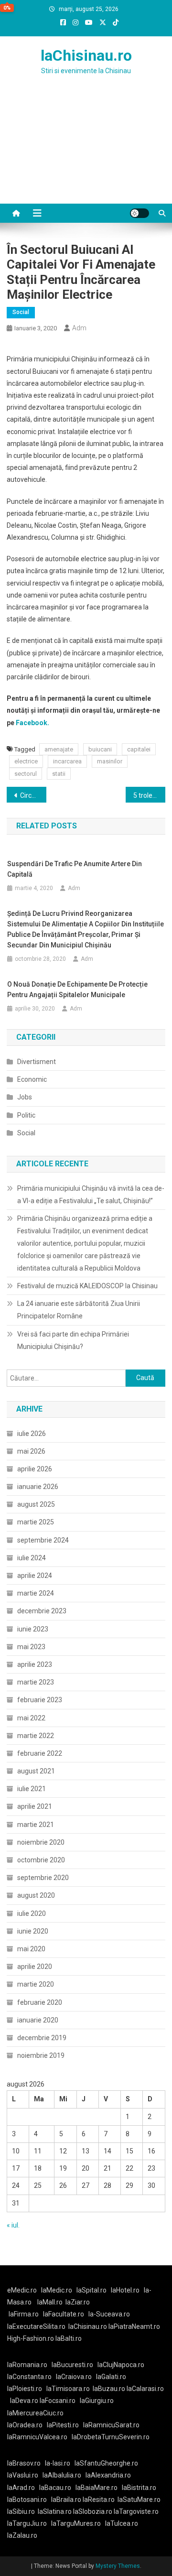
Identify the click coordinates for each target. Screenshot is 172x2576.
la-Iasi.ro (58, 2463)
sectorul (26, 774)
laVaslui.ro (25, 2475)
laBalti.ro (69, 2338)
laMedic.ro (57, 2290)
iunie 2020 (33, 1931)
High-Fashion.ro (31, 2338)
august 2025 (36, 1504)
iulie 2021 (32, 1789)
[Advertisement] (86, 151)
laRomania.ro (27, 2365)
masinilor (110, 761)
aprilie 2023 (35, 1664)
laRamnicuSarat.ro (111, 2425)
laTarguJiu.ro (29, 2523)
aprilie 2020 (35, 1967)
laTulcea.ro (122, 2523)
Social (21, 312)
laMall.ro (50, 2302)
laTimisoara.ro (68, 2389)
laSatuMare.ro (139, 2500)
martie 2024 (36, 1593)
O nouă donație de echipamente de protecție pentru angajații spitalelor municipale (77, 989)
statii (59, 774)
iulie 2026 (32, 1434)
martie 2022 (36, 1736)
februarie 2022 (40, 1753)
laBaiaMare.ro (97, 2488)
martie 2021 (36, 1825)
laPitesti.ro (63, 2425)
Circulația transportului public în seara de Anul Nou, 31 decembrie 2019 (33, 795)
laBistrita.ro (139, 2488)
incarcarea (67, 761)
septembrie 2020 (43, 1878)
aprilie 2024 (35, 1576)
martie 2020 (36, 1984)
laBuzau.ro (110, 2389)
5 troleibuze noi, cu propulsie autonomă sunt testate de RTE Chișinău (149, 795)
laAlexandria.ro (108, 2475)
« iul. (13, 2225)
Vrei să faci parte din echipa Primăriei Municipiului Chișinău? (73, 1340)
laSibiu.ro (21, 2511)
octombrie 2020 (41, 1860)
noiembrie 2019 (41, 2055)
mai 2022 (31, 1718)
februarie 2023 (40, 1700)
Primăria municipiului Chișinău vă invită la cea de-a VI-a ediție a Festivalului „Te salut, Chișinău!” (91, 1195)
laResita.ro (99, 2500)
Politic (26, 1115)
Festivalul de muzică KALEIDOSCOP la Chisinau (87, 1286)
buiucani (100, 749)
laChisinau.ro (86, 55)
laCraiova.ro (74, 2377)
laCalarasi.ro (145, 2389)
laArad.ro (21, 2488)
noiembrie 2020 (41, 1842)
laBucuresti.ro (72, 2365)
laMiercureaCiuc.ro (35, 2413)
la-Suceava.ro (109, 2314)
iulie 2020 (32, 1913)
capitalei (139, 749)
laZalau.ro (22, 2535)
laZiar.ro (78, 2302)
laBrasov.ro (24, 2463)
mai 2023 (31, 1647)
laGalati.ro (111, 2377)
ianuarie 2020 (38, 2020)
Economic (32, 1079)
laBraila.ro (66, 2500)
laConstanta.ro (29, 2377)
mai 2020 (31, 1949)
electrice (26, 761)
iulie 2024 (32, 1558)
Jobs (25, 1097)
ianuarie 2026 (38, 1487)
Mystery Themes (118, 2566)
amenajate (59, 749)
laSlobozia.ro (93, 2511)
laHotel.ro (125, 2290)
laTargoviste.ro (136, 2511)
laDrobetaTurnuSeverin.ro (111, 2437)
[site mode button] (140, 213)
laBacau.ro (55, 2488)
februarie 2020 (40, 2002)
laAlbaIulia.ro (62, 2475)
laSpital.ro (91, 2290)
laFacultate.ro (64, 2314)
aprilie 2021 (35, 1806)
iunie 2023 (33, 1629)
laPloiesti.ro (25, 2389)
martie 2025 (36, 1522)
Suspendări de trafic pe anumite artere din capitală (75, 869)
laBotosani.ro (27, 2500)
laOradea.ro (25, 2425)
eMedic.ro (22, 2290)
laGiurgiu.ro (98, 2401)
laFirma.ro (24, 2314)
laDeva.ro (24, 2401)
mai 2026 (31, 1451)
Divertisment (37, 1062)
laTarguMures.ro (76, 2523)
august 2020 (36, 1895)
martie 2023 (36, 1682)
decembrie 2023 (42, 1611)
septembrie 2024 (43, 1540)
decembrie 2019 (42, 2038)
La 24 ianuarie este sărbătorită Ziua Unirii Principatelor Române (79, 1310)
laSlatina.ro (55, 2511)
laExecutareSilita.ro (36, 2326)
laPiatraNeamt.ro (134, 2326)
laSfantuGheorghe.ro (106, 2463)
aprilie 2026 (35, 1469)
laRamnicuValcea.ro (37, 2437)
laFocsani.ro (58, 2401)
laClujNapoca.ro (121, 2365)
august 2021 (36, 1771)
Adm (79, 328)
